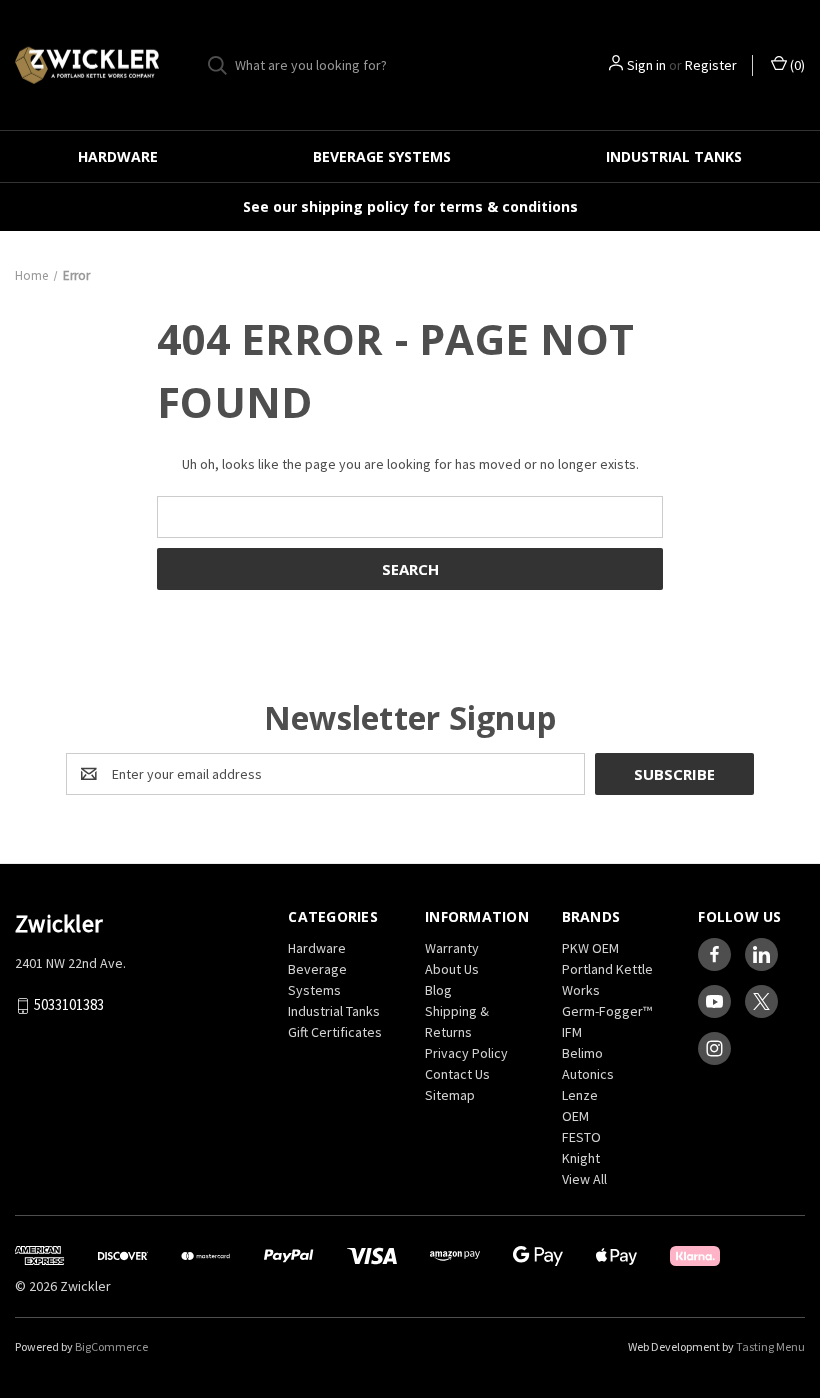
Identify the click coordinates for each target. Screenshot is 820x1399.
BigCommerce (111, 1346)
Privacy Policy (466, 1053)
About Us (452, 969)
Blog (438, 990)
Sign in (646, 65)
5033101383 (69, 1005)
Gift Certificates (335, 1032)
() (796, 65)
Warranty (452, 948)
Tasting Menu (770, 1346)
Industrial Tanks (674, 156)
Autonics (588, 1074)
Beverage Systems (382, 156)
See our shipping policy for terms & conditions (410, 207)
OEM (575, 1116)
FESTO (581, 1137)
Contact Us (457, 1074)
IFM (572, 1032)
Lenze (580, 1095)
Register (711, 65)
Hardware (118, 156)
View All (584, 1179)
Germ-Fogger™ (607, 1011)
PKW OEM (590, 948)
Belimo (582, 1053)
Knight (581, 1158)
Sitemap (450, 1095)
